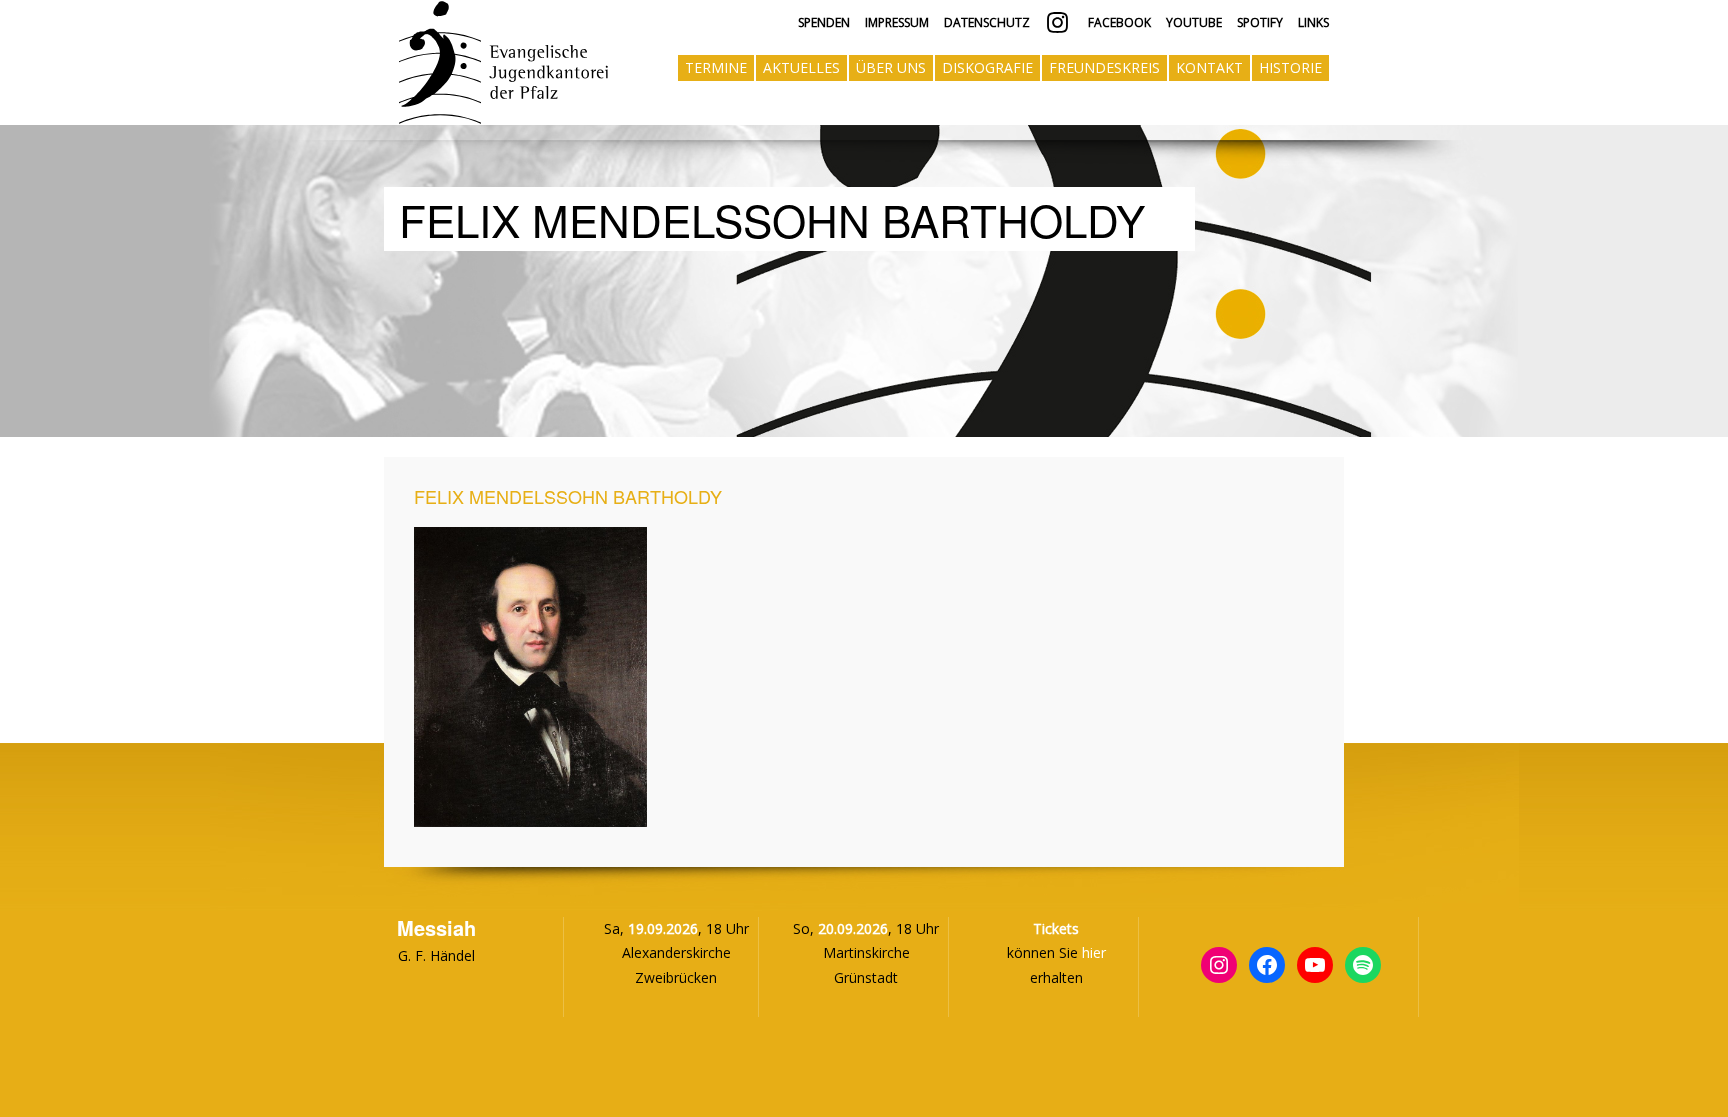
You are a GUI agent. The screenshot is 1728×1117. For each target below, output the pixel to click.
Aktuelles (801, 67)
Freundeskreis (1104, 67)
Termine (716, 67)
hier (1094, 952)
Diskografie (987, 67)
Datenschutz (987, 22)
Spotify (1260, 22)
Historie (1290, 67)
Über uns (891, 67)
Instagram (1057, 22)
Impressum (897, 22)
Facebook (1118, 22)
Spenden (824, 22)
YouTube (1194, 22)
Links (1313, 22)
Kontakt (1209, 67)
